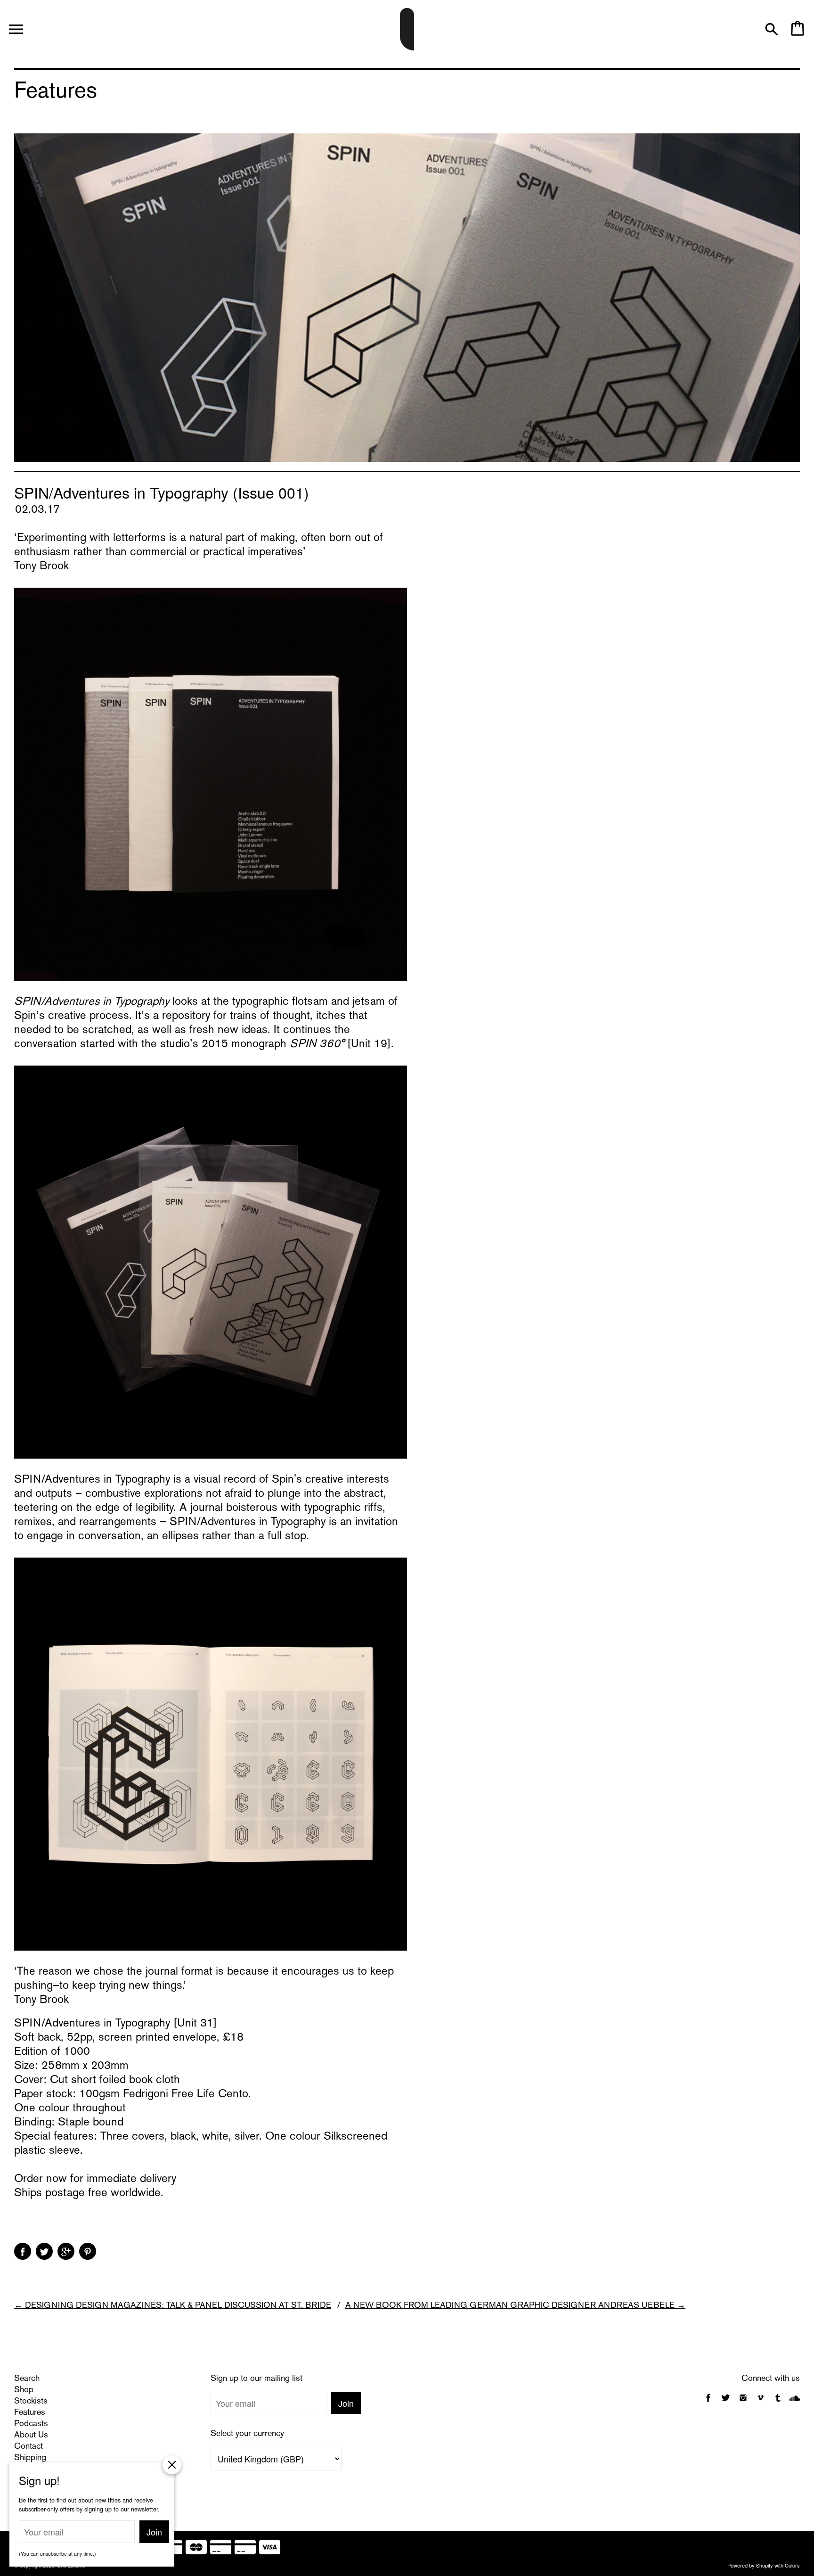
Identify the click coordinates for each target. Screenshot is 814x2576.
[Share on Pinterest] (88, 2251)
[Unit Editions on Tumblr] (778, 2403)
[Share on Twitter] (44, 2251)
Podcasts (31, 2424)
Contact (28, 2447)
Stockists (31, 2401)
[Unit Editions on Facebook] (708, 2403)
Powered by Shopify (750, 2565)
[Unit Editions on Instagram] (743, 2403)
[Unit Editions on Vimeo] (761, 2403)
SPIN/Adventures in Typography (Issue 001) (162, 492)
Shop (24, 2390)
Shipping (30, 2458)
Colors (792, 2565)
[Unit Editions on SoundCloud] (794, 2403)
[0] (797, 33)
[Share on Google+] (66, 2251)
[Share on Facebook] (23, 2251)
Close (172, 2465)
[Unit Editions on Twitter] (727, 2403)
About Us (31, 2435)
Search (27, 2379)
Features (30, 2413)
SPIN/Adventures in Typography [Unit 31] (116, 2024)
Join (346, 2403)
